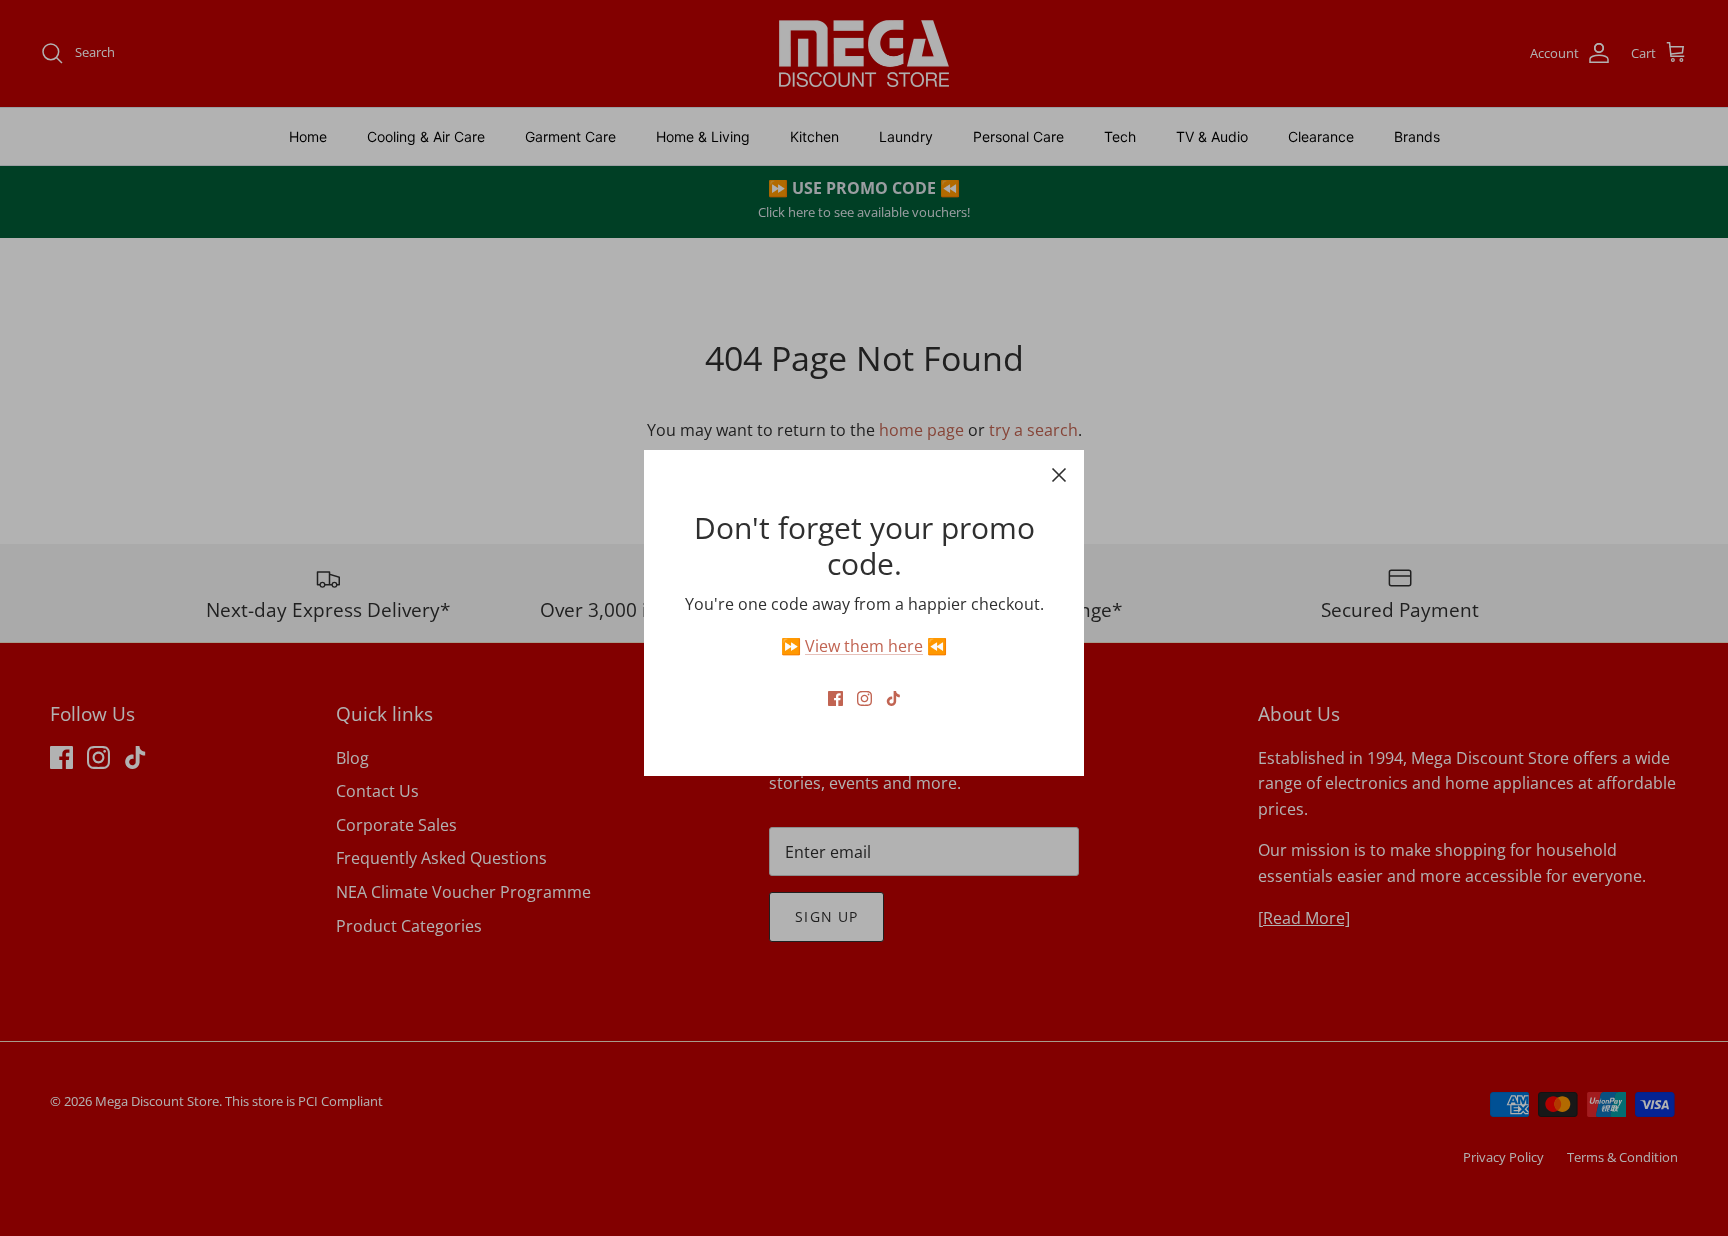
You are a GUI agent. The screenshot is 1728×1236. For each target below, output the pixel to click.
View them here (864, 646)
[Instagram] (864, 698)
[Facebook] (835, 698)
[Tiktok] (893, 698)
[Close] (1059, 475)
